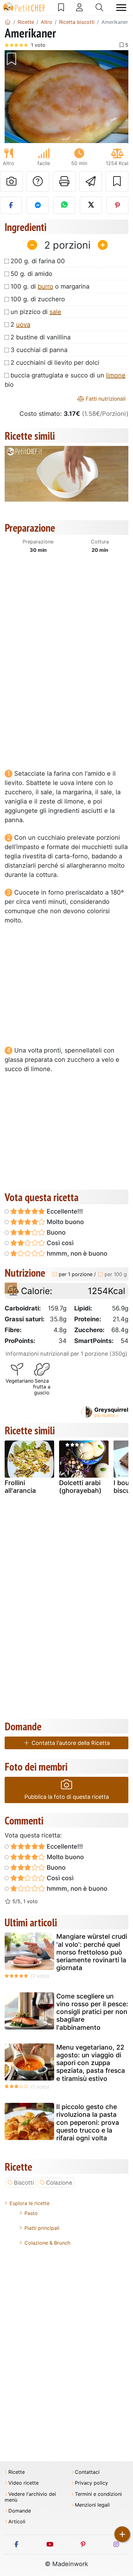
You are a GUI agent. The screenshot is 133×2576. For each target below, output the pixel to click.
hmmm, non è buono (76, 1253)
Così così (59, 1243)
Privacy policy (91, 2483)
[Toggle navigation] (121, 8)
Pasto (31, 2213)
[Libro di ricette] (61, 7)
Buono (55, 1232)
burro (45, 286)
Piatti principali (42, 2228)
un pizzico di (36, 312)
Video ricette (24, 2483)
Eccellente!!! (64, 1211)
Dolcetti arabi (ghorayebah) (80, 1487)
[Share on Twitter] (91, 205)
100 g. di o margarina (50, 286)
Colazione (59, 2183)
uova (23, 325)
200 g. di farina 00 (38, 261)
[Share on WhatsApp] (64, 205)
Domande (20, 2511)
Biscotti (24, 2183)
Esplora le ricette (30, 2203)
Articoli (17, 2522)
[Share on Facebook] (11, 205)
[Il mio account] (79, 7)
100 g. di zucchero (38, 299)
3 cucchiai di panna (39, 350)
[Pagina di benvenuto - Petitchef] (8, 22)
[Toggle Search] (99, 7)
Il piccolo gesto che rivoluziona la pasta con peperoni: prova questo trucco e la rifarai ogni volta (88, 2122)
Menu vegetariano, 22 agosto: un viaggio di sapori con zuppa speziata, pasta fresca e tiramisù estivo (91, 2063)
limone (116, 375)
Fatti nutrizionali (105, 399)
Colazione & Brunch (47, 2243)
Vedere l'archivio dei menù (30, 2497)
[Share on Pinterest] (117, 205)
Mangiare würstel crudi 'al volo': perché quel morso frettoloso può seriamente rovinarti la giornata (92, 1952)
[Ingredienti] (11, 1288)
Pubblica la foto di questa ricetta (67, 1797)
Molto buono (64, 1222)
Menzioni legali (92, 2505)
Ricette (17, 2472)
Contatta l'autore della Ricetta (70, 1743)
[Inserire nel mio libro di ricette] (117, 181)
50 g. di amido (31, 274)
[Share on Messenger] (38, 205)
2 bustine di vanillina (41, 337)
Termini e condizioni (98, 2494)
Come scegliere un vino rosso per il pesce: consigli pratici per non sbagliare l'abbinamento (92, 2012)
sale (55, 312)
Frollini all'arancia (20, 1487)
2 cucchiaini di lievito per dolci (55, 363)
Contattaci (87, 2472)
